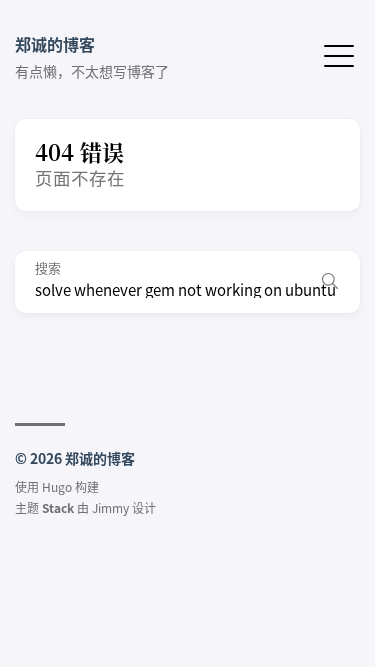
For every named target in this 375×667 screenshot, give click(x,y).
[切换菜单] (339, 53)
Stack (58, 507)
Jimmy (110, 507)
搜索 (48, 268)
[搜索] (330, 282)
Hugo (57, 486)
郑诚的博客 (55, 44)
